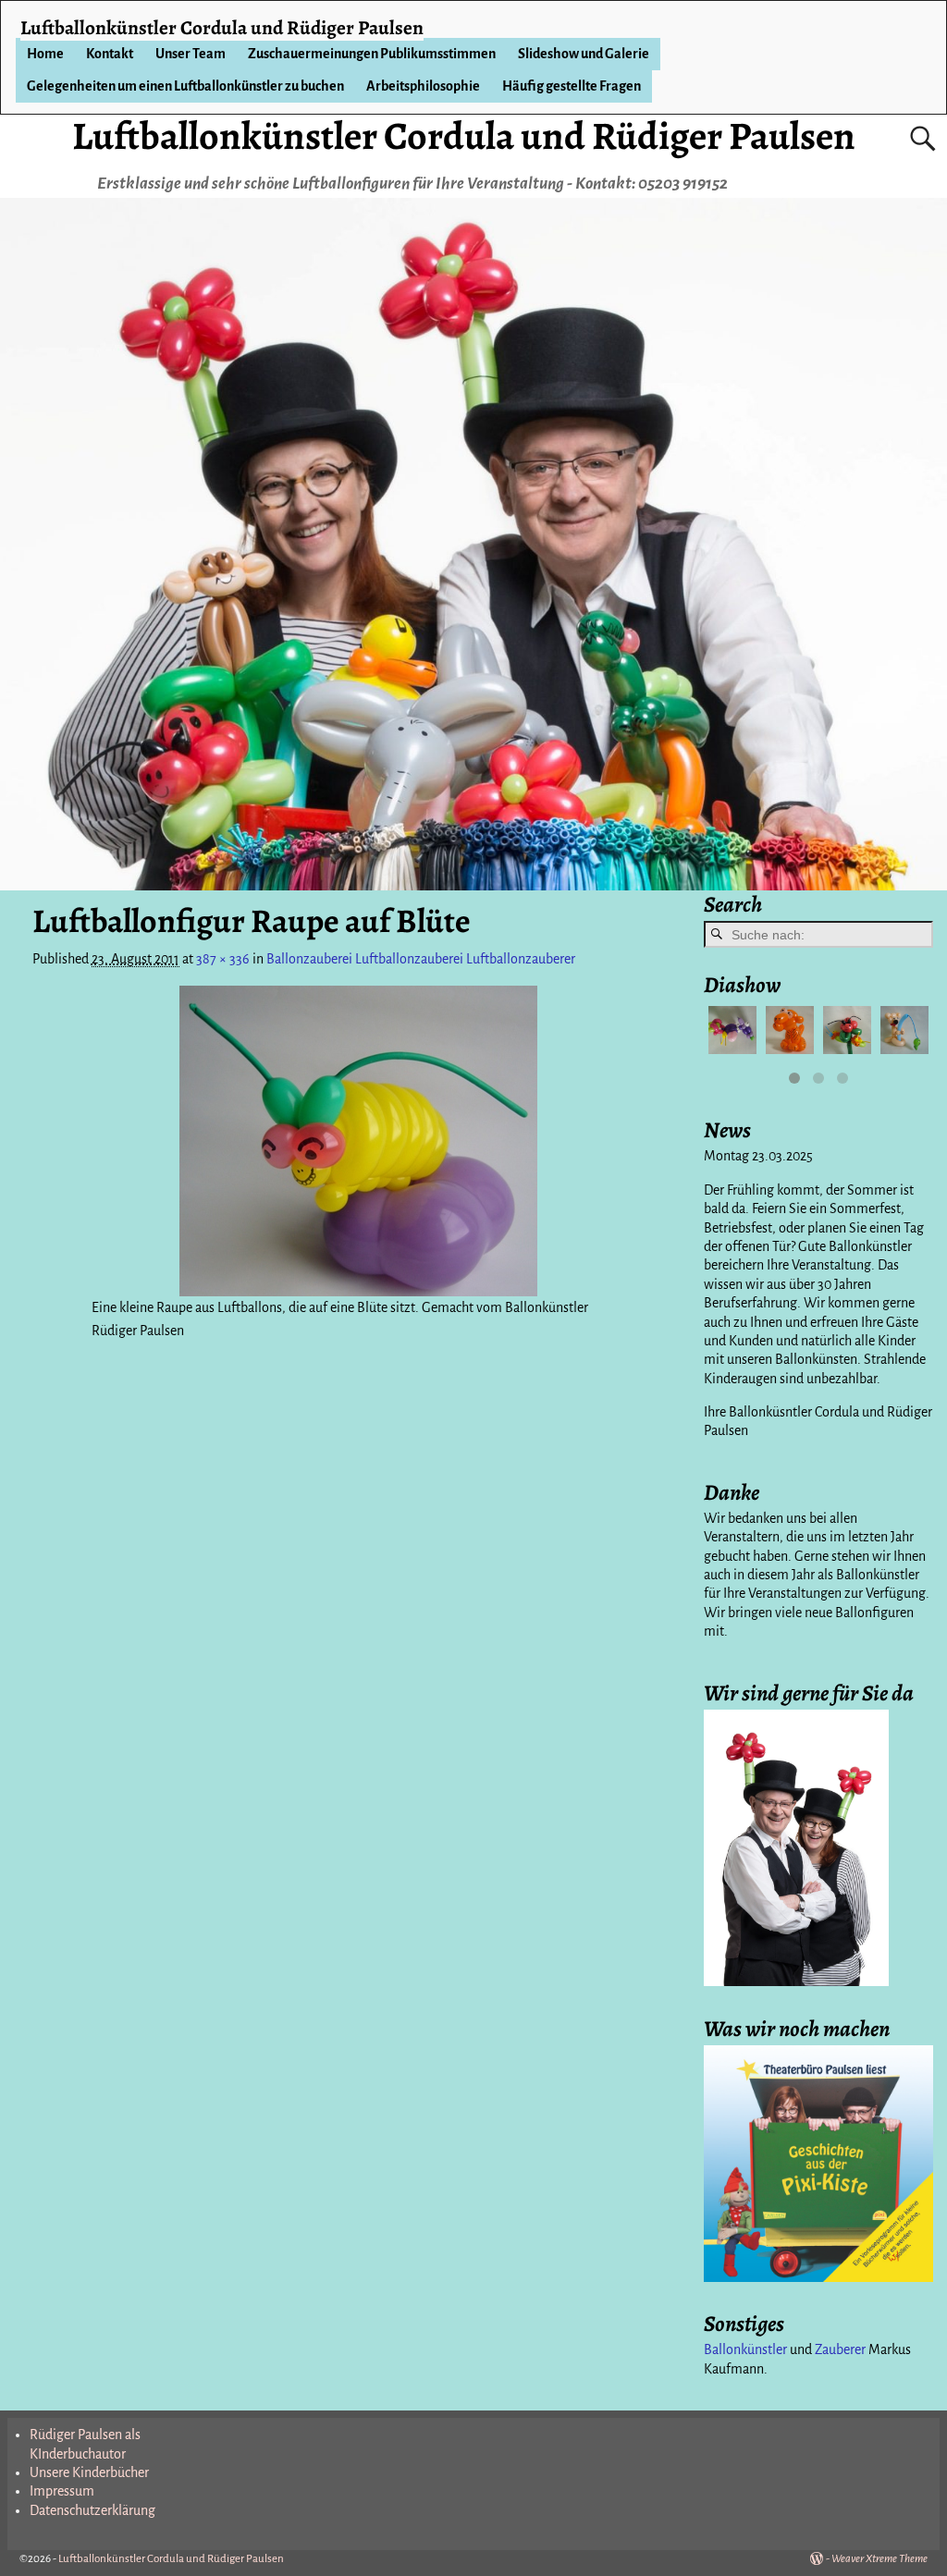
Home (45, 54)
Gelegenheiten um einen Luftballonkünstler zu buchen (185, 86)
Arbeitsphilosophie (423, 86)
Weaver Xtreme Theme (879, 2559)
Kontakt (110, 54)
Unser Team (191, 54)
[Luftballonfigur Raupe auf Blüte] (359, 1141)
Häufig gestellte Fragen (572, 86)
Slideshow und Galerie (584, 54)
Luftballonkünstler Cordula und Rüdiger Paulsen (464, 135)
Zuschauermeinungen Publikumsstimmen (372, 54)
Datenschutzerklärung (92, 2510)
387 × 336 (223, 959)
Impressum (62, 2491)
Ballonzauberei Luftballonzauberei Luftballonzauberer (421, 959)
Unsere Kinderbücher (89, 2472)
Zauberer (840, 2349)
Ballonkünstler (745, 2349)
